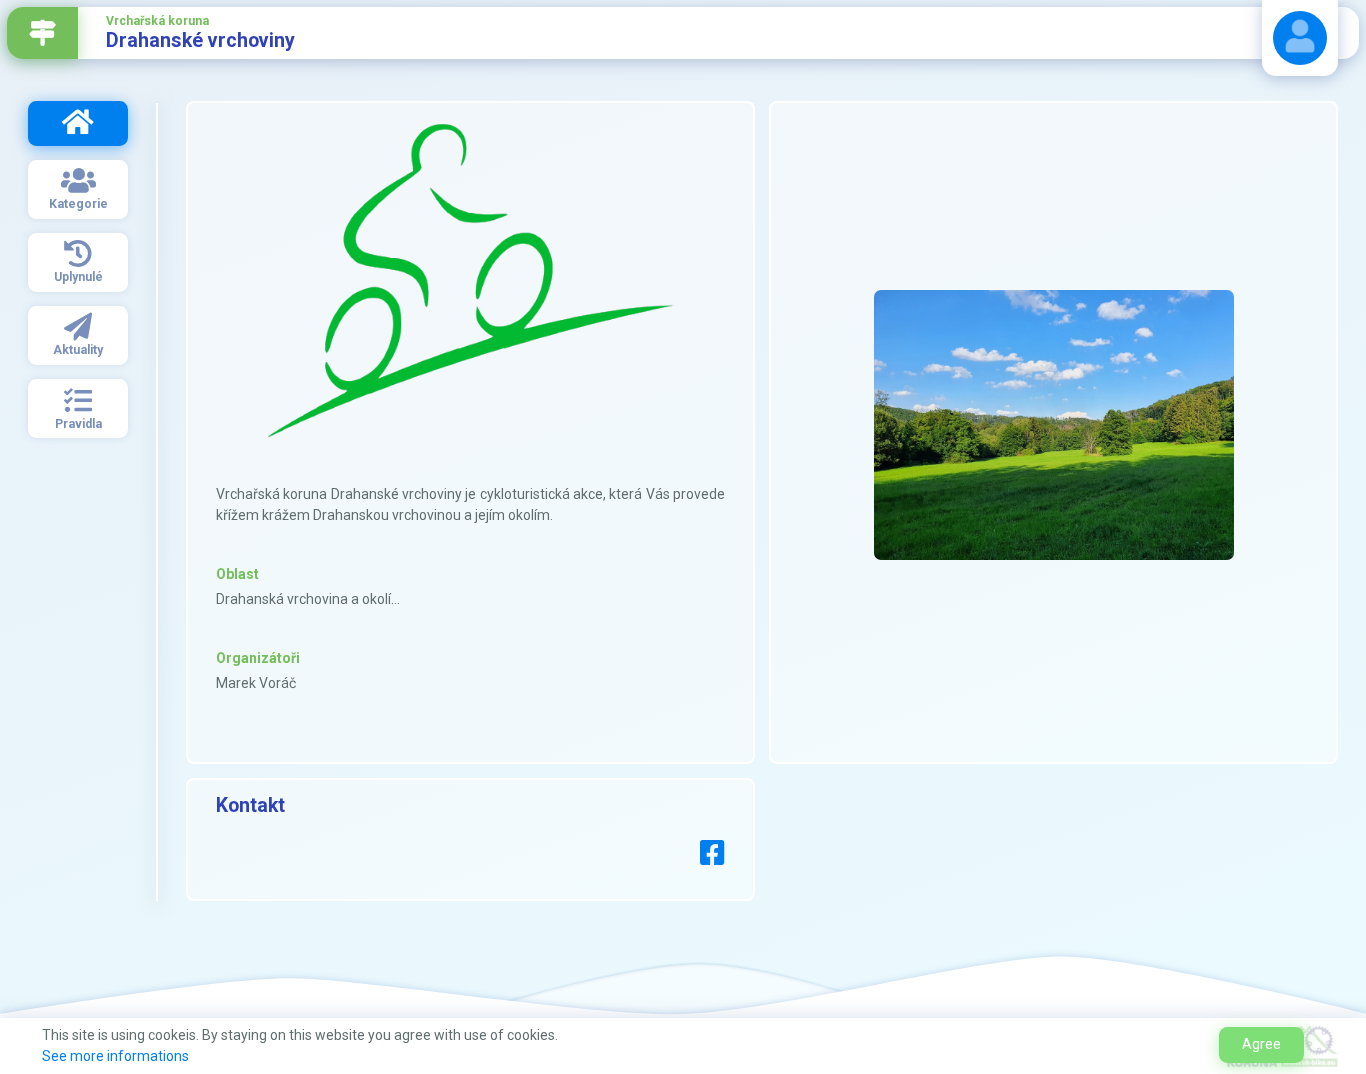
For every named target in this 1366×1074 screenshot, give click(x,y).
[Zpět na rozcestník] (42, 33)
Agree (1261, 1044)
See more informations (115, 1056)
